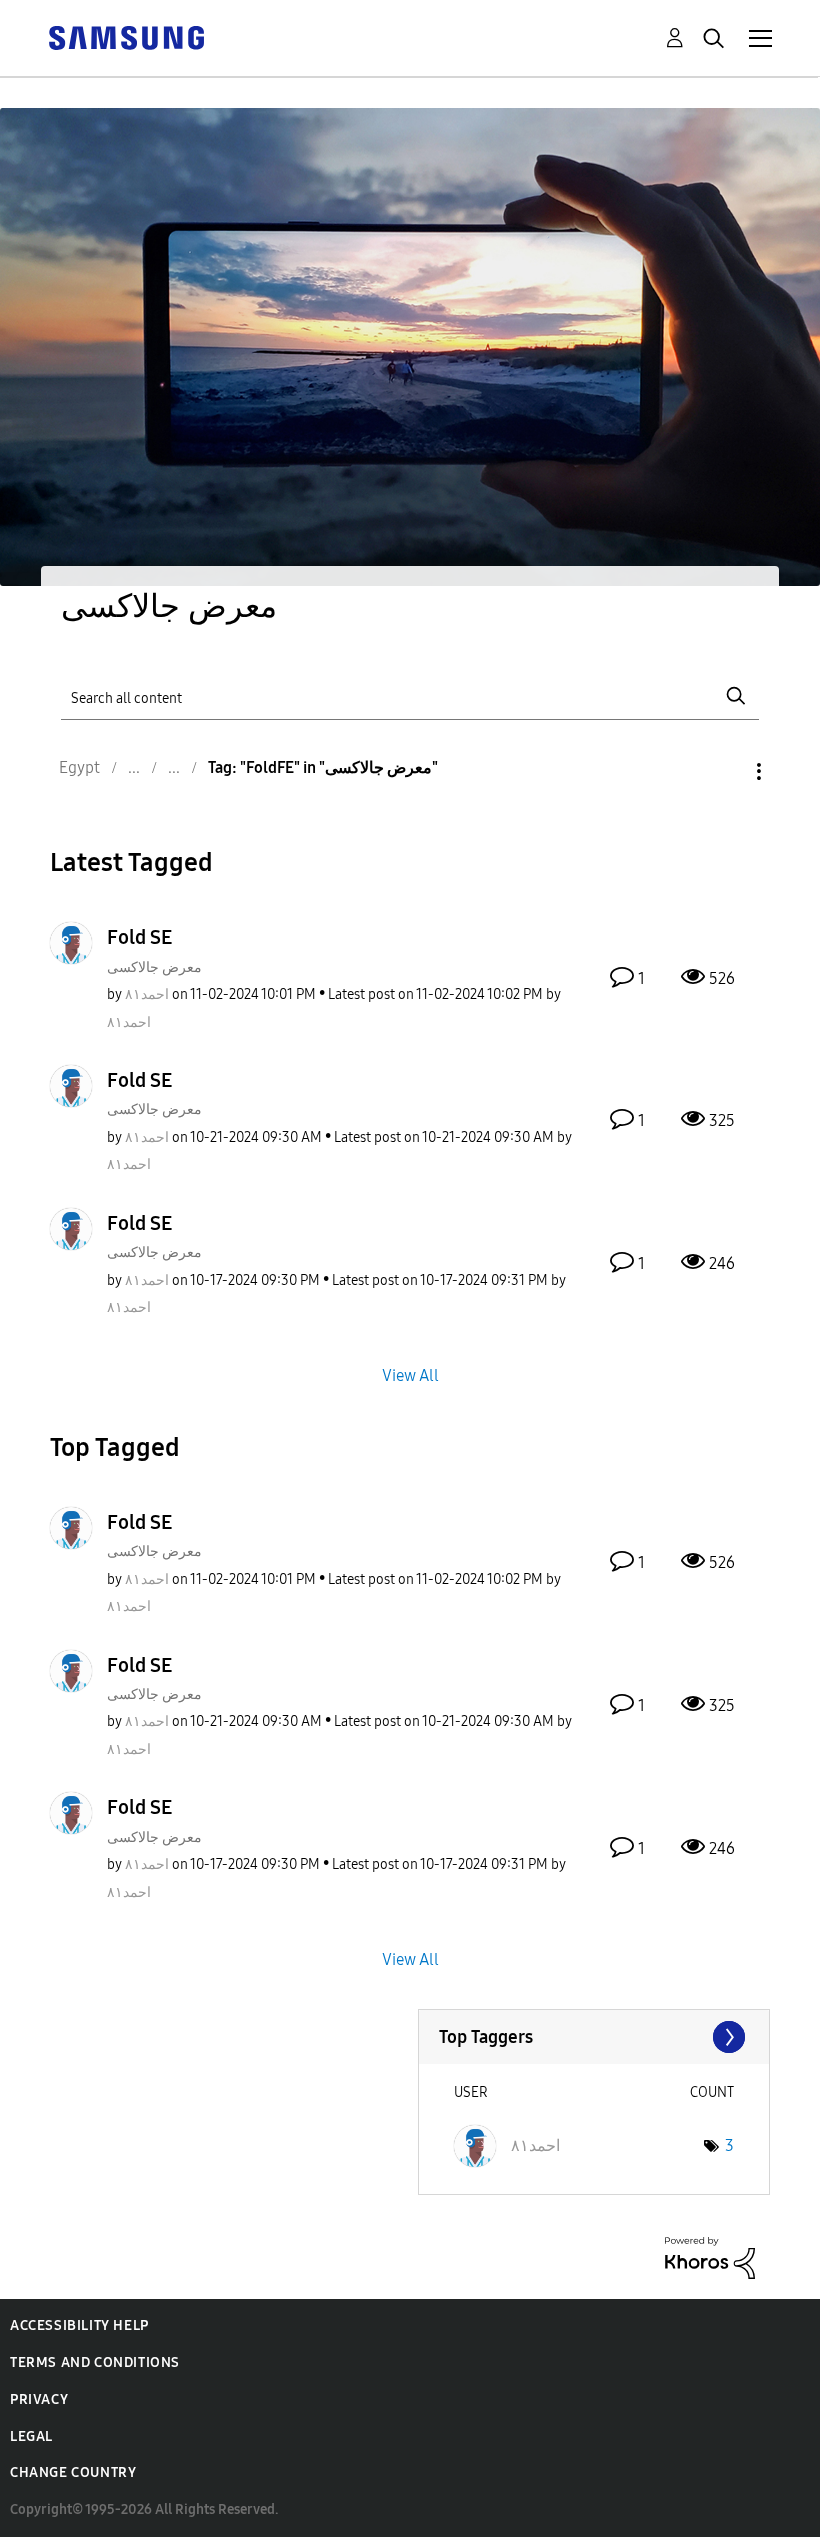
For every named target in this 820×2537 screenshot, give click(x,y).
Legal (31, 2436)
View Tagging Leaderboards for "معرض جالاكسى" (594, 2037)
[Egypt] (126, 36)
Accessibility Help (79, 2325)
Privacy (39, 2399)
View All (410, 1374)
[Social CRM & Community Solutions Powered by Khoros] (710, 2256)
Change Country (73, 2472)
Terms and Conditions (95, 2362)
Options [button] (725, 771)
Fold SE (139, 937)
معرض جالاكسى (154, 967)
